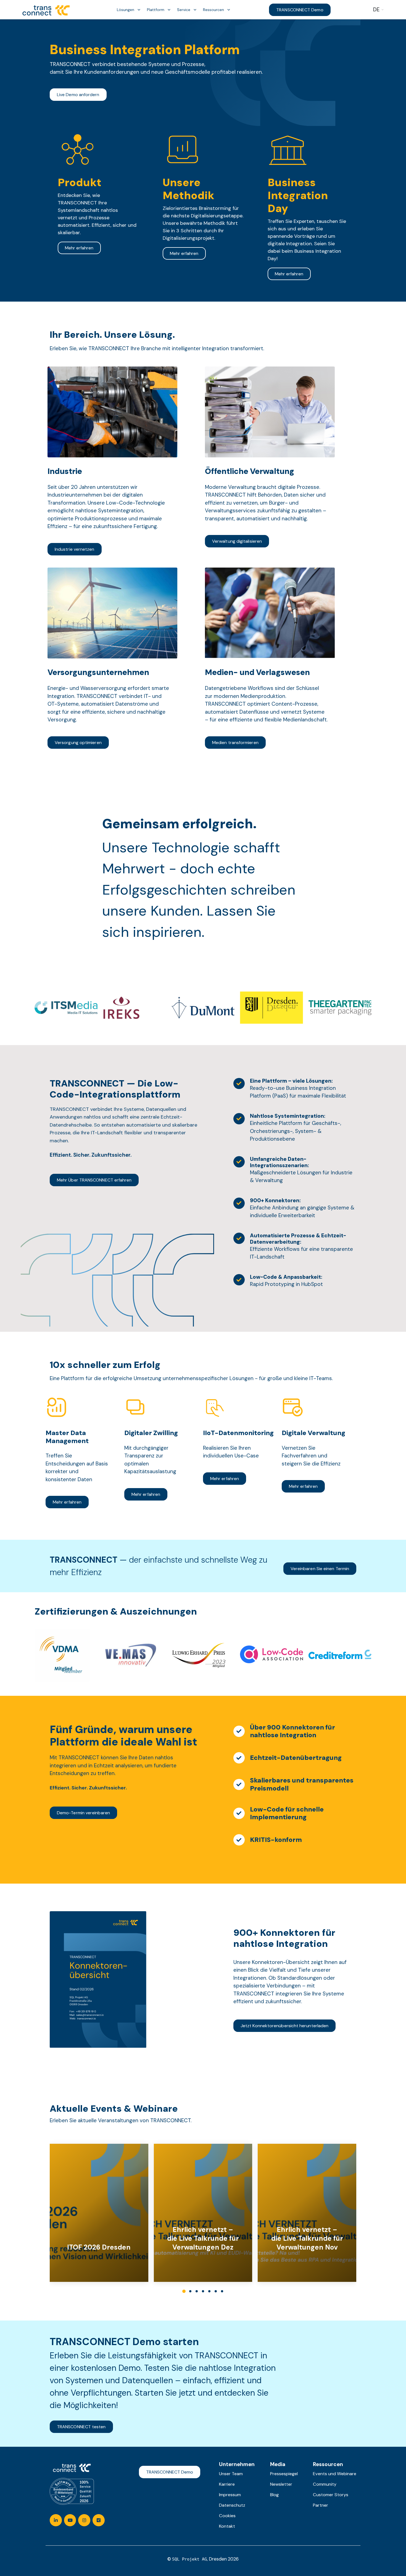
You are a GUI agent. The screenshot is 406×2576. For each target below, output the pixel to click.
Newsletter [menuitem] (281, 2484)
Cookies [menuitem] (227, 2516)
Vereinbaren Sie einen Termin (320, 1569)
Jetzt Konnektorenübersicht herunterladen (284, 2026)
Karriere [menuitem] (227, 2484)
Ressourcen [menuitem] (328, 2464)
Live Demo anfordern (78, 95)
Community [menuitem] (325, 2484)
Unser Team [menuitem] (231, 2474)
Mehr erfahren (79, 248)
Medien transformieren (235, 743)
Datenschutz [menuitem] (232, 2505)
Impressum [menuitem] (230, 2495)
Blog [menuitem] (274, 2495)
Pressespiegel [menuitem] (284, 2474)
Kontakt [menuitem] (227, 2526)
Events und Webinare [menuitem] (335, 2474)
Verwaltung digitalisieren (237, 541)
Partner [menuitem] (321, 2505)
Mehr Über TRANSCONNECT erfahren (94, 1180)
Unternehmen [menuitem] (237, 2464)
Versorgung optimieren (78, 743)
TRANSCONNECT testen (81, 2427)
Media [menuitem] (278, 2464)
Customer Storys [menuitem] (331, 2495)
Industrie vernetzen (75, 549)
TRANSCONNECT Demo (300, 10)
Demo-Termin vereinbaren (83, 1813)
